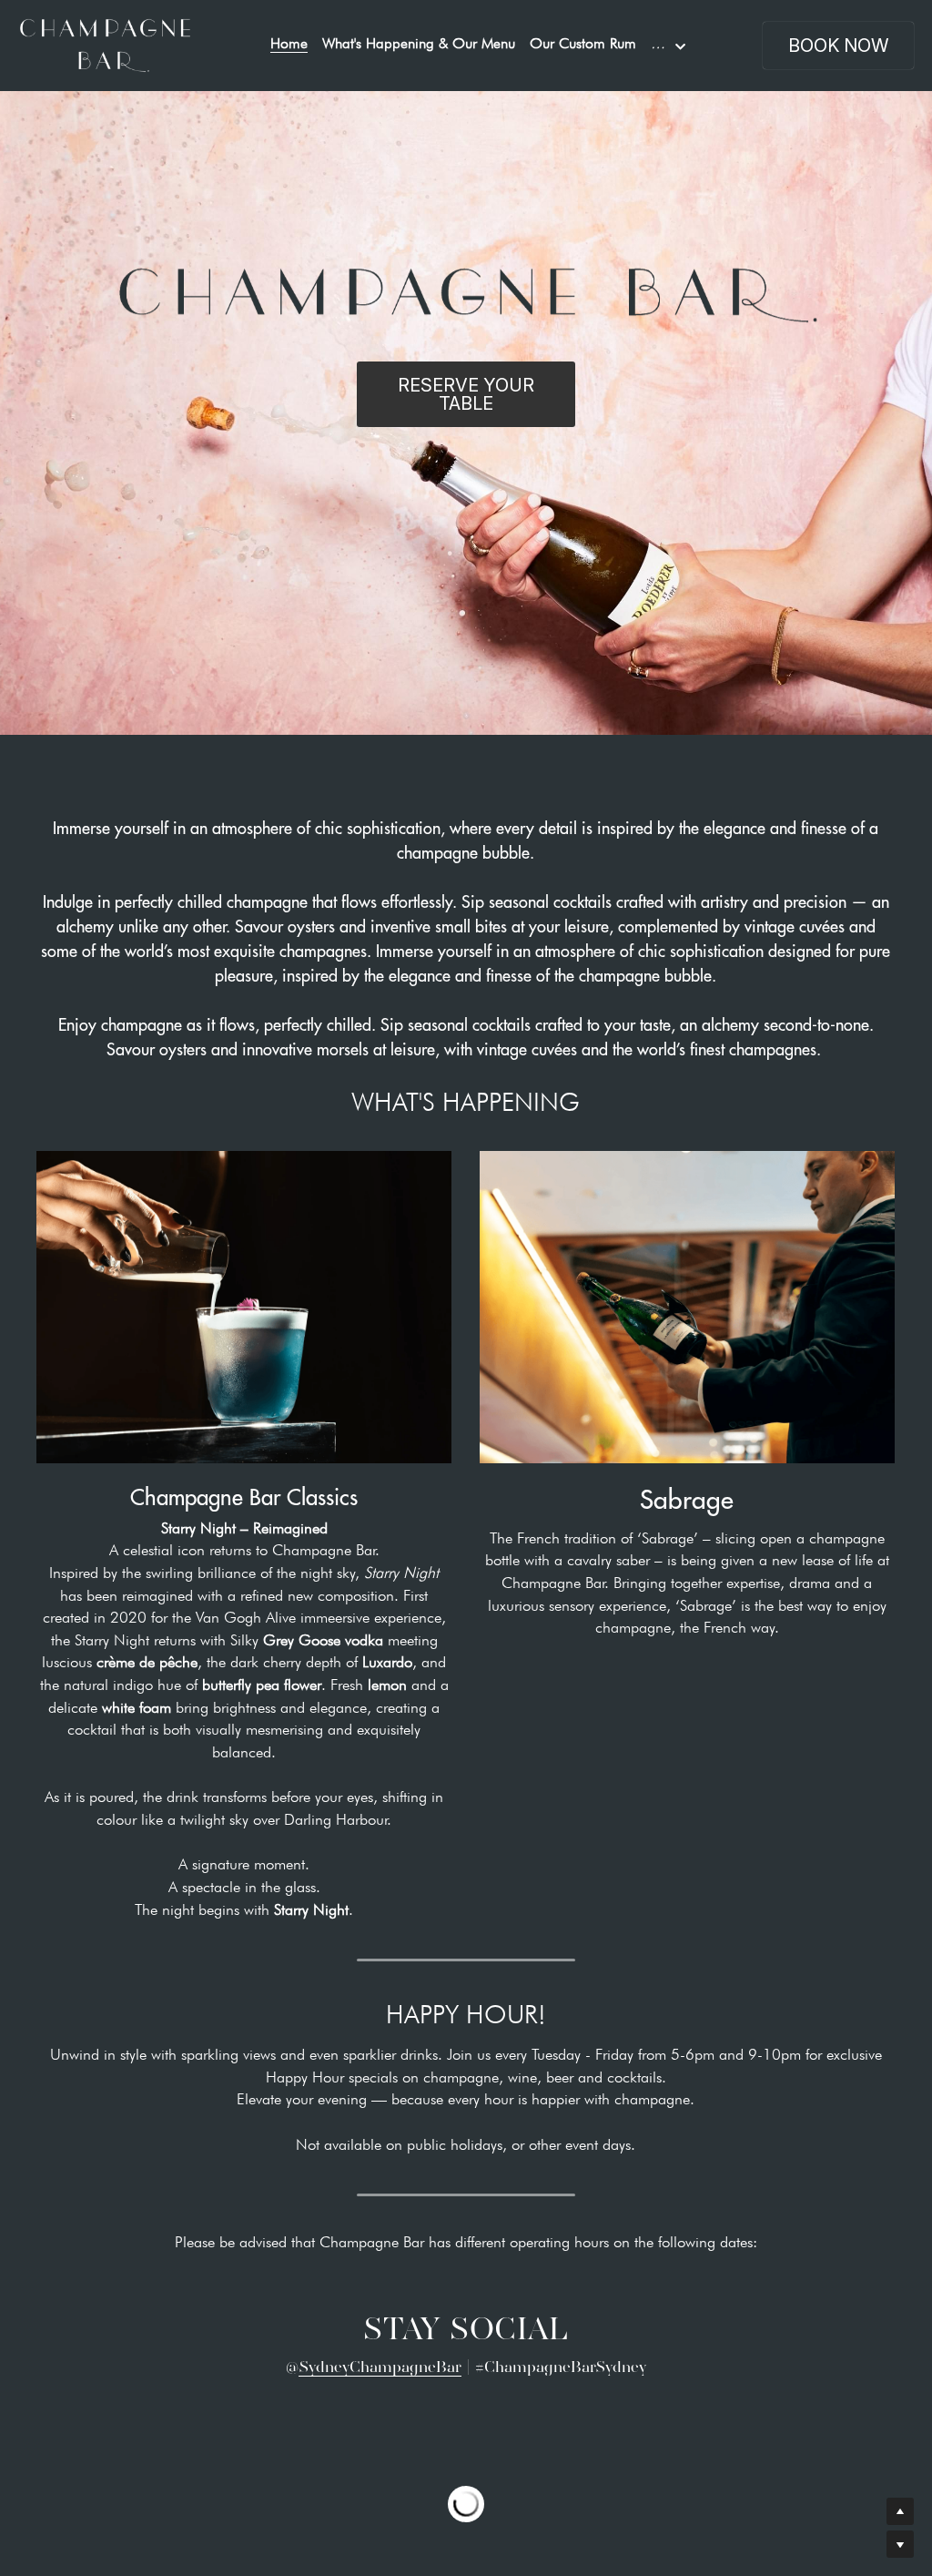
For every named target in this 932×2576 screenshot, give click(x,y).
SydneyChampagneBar (380, 2367)
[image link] (105, 44)
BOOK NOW (838, 46)
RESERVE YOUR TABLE (466, 394)
